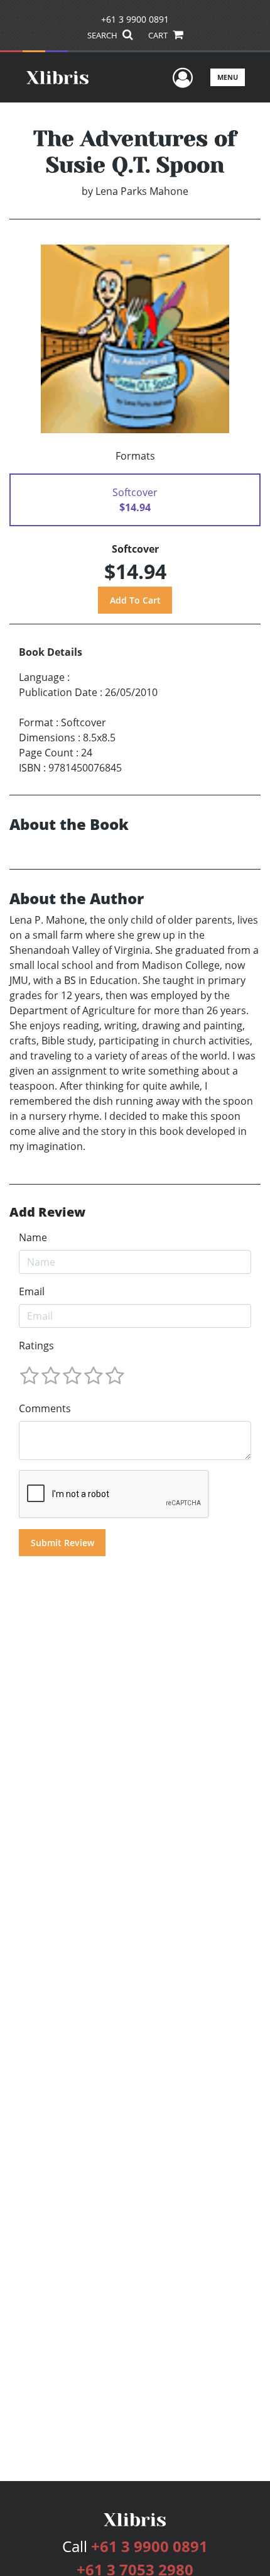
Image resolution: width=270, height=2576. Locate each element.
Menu (228, 77)
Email (32, 1291)
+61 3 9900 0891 (135, 19)
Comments (45, 1408)
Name (33, 1237)
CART (159, 35)
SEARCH (103, 35)
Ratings (36, 1346)
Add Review (47, 1212)
